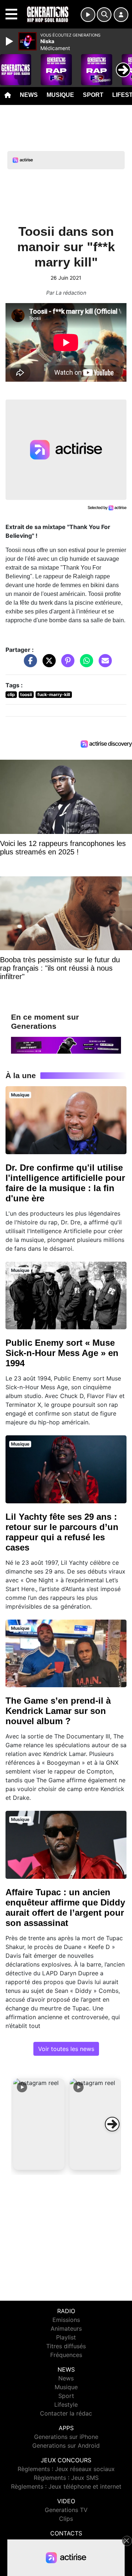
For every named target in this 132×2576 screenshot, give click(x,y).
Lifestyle (66, 2405)
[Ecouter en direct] (88, 15)
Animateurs (66, 2328)
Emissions (66, 2320)
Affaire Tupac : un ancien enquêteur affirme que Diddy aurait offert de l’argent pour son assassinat (65, 1908)
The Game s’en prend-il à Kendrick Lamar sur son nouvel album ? (58, 1711)
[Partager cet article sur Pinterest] (66, 664)
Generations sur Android (66, 2445)
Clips (66, 2519)
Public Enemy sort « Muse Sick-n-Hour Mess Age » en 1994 (62, 1353)
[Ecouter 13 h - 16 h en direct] (66, 1045)
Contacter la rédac (66, 2413)
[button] (39, 2124)
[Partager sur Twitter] (47, 664)
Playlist (66, 2337)
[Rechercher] (104, 15)
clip (11, 694)
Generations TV (66, 2510)
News (29, 95)
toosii (26, 694)
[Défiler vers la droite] (112, 2124)
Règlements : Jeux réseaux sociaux (66, 2469)
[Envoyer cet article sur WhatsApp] (85, 664)
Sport (93, 95)
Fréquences (66, 2355)
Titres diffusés (66, 2346)
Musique (60, 95)
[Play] (10, 41)
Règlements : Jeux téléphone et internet (66, 2486)
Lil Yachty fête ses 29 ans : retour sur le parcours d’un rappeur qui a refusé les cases (62, 1532)
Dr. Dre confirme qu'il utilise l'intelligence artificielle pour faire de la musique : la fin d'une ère (65, 1183)
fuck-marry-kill (54, 694)
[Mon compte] (121, 15)
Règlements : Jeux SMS (66, 2478)
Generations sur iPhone (66, 2437)
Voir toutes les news (66, 2049)
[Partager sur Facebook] (29, 664)
